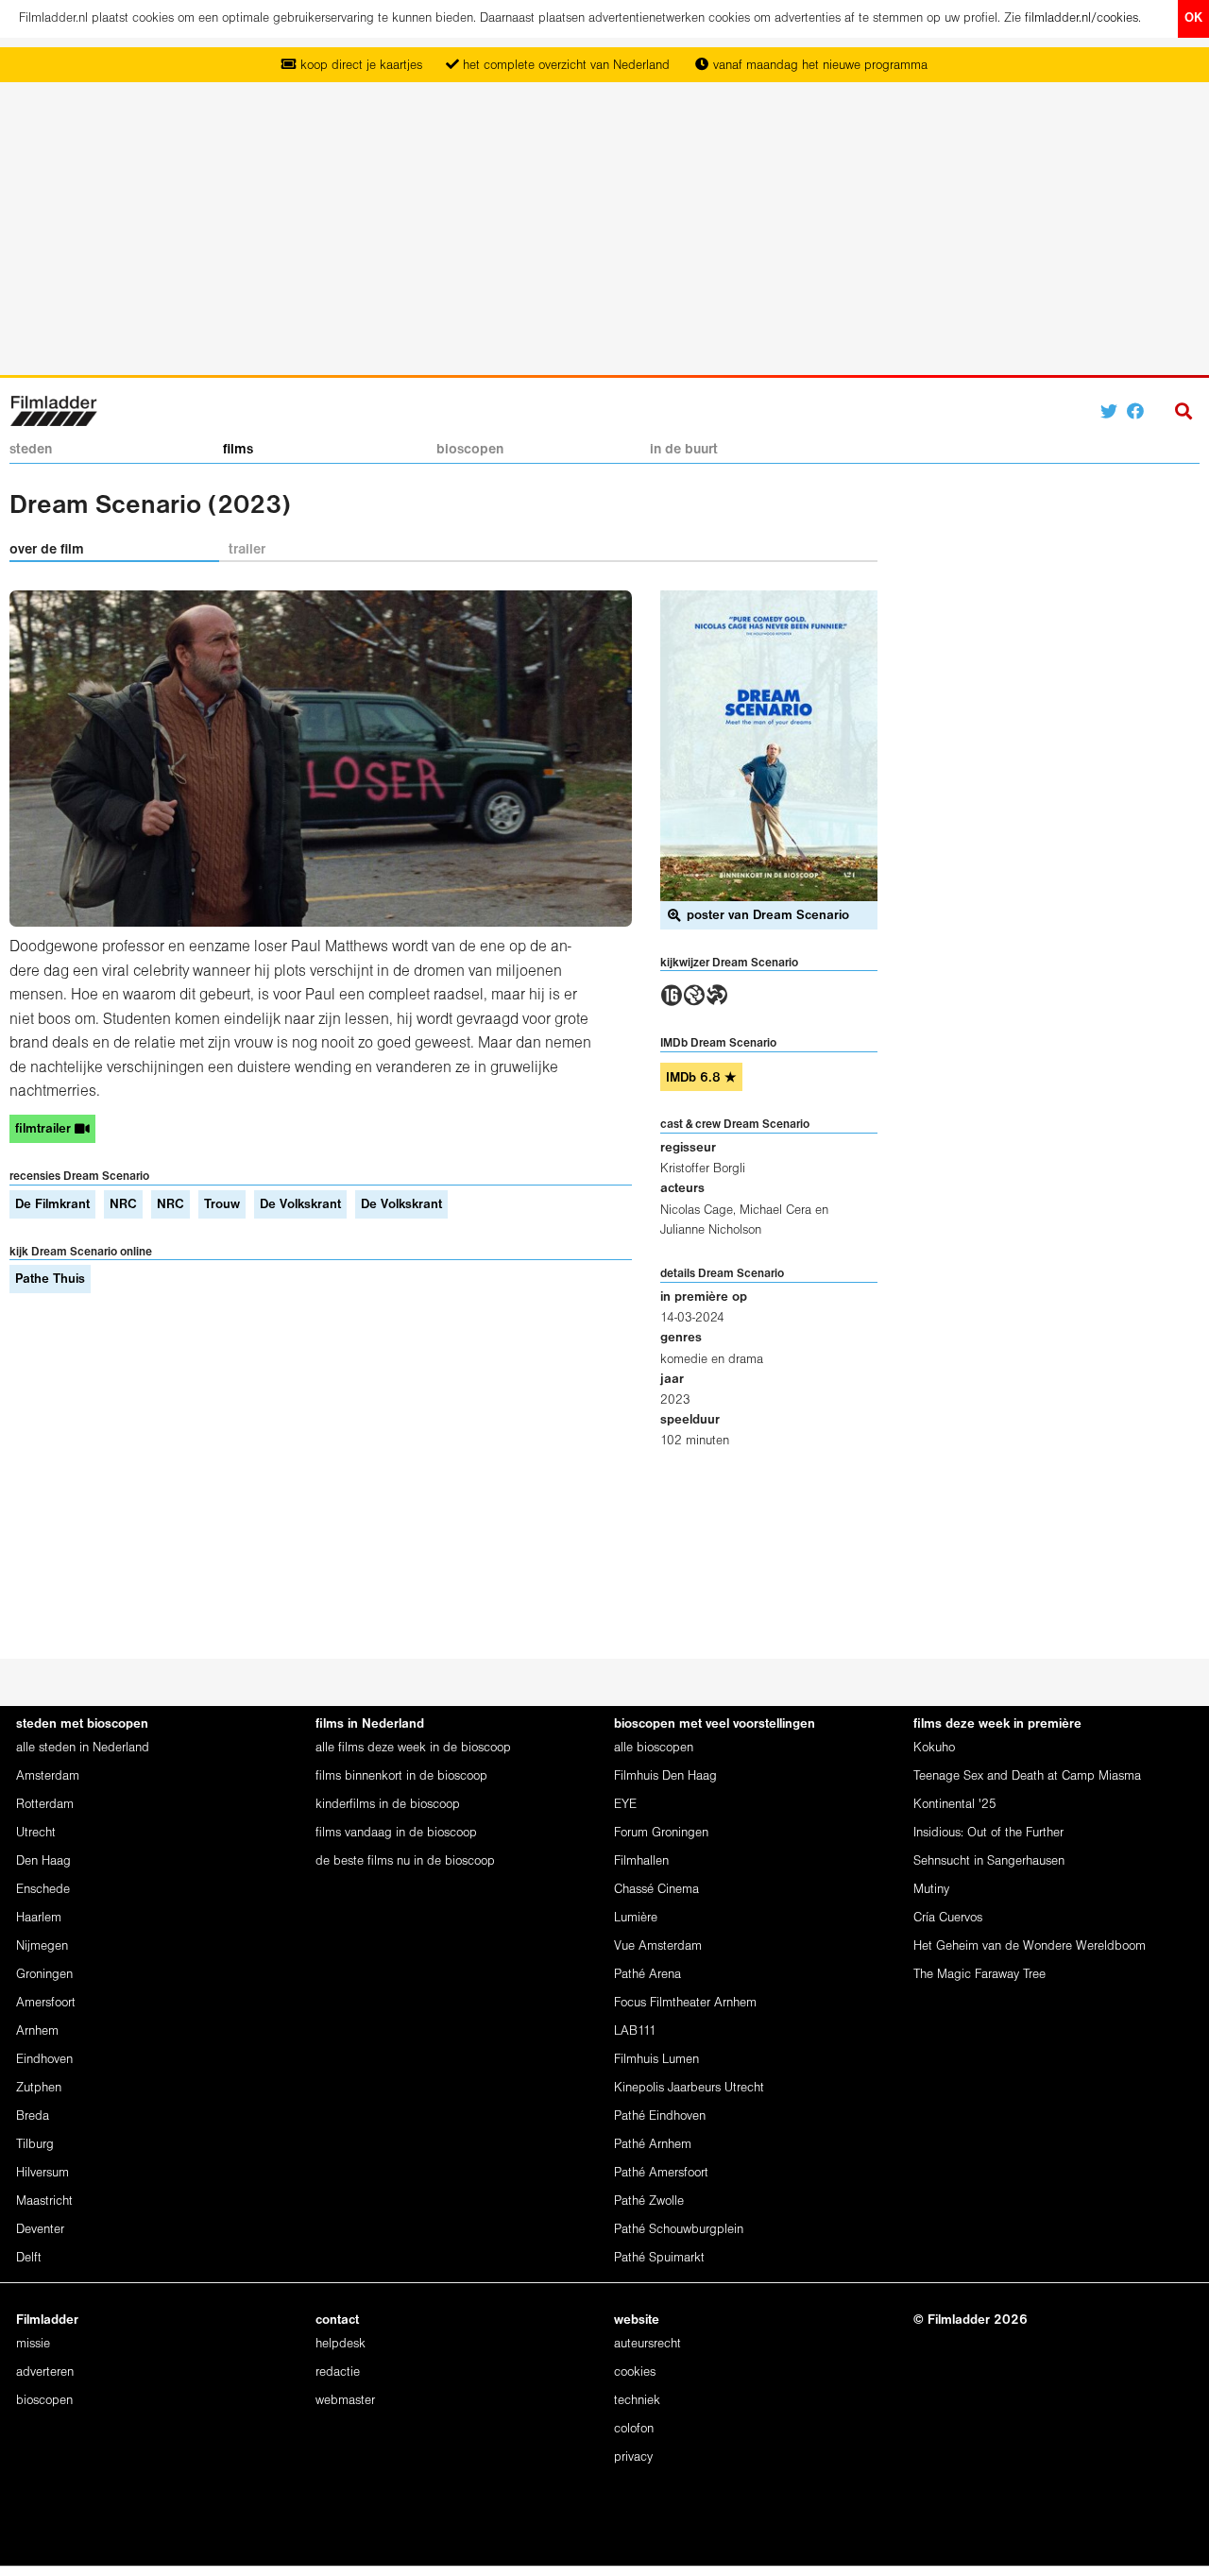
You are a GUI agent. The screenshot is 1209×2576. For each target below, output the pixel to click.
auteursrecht (647, 2344)
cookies (635, 2372)
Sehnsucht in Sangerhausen (989, 1861)
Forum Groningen (661, 1833)
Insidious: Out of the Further (988, 1833)
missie (33, 2344)
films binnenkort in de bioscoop (401, 1776)
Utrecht (36, 1833)
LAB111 (635, 2031)
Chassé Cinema (656, 1890)
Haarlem (39, 1918)
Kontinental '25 (955, 1805)
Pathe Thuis (50, 1279)
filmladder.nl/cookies (1081, 18)
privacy (633, 2457)
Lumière (636, 1918)
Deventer (40, 2230)
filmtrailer (45, 1129)
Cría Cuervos (948, 1918)
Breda (33, 2116)
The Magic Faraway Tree (979, 1975)
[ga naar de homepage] (53, 409)
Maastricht (44, 2201)
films (238, 450)
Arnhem (37, 2031)
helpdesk (341, 2344)
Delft (29, 2258)
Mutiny (931, 1890)
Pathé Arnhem (653, 2145)
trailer (247, 550)
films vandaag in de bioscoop (396, 1833)
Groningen (44, 1975)
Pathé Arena (647, 1975)
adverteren (45, 2372)
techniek (637, 2401)
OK (1193, 18)
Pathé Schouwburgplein (679, 2230)
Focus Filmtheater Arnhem (685, 2003)
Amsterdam (48, 1776)
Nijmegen (42, 1946)
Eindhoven (44, 2060)
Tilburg (35, 2145)
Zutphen (39, 2088)
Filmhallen (641, 1861)
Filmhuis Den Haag (665, 1776)
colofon (634, 2429)
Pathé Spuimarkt (659, 2258)
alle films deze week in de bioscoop (413, 1748)
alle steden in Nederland (83, 1748)
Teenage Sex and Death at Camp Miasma (1027, 1776)
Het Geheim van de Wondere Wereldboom (1030, 1946)
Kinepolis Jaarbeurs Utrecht (689, 2088)
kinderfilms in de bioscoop (388, 1805)
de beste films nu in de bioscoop (405, 1861)
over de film (47, 550)
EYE (625, 1805)
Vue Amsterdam (658, 1946)
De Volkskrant (300, 1205)
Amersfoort (46, 2003)
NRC (123, 1205)
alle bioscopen (654, 1748)
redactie (338, 2372)
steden (31, 450)
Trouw (222, 1205)
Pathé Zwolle (649, 2201)
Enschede (43, 1890)
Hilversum (43, 2173)
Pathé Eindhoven (660, 2116)
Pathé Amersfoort (661, 2173)
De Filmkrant (52, 1205)
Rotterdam (45, 1805)
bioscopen (470, 450)
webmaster (345, 2401)
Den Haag (43, 1861)
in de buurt (684, 450)
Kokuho (934, 1748)
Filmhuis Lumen (656, 2060)
